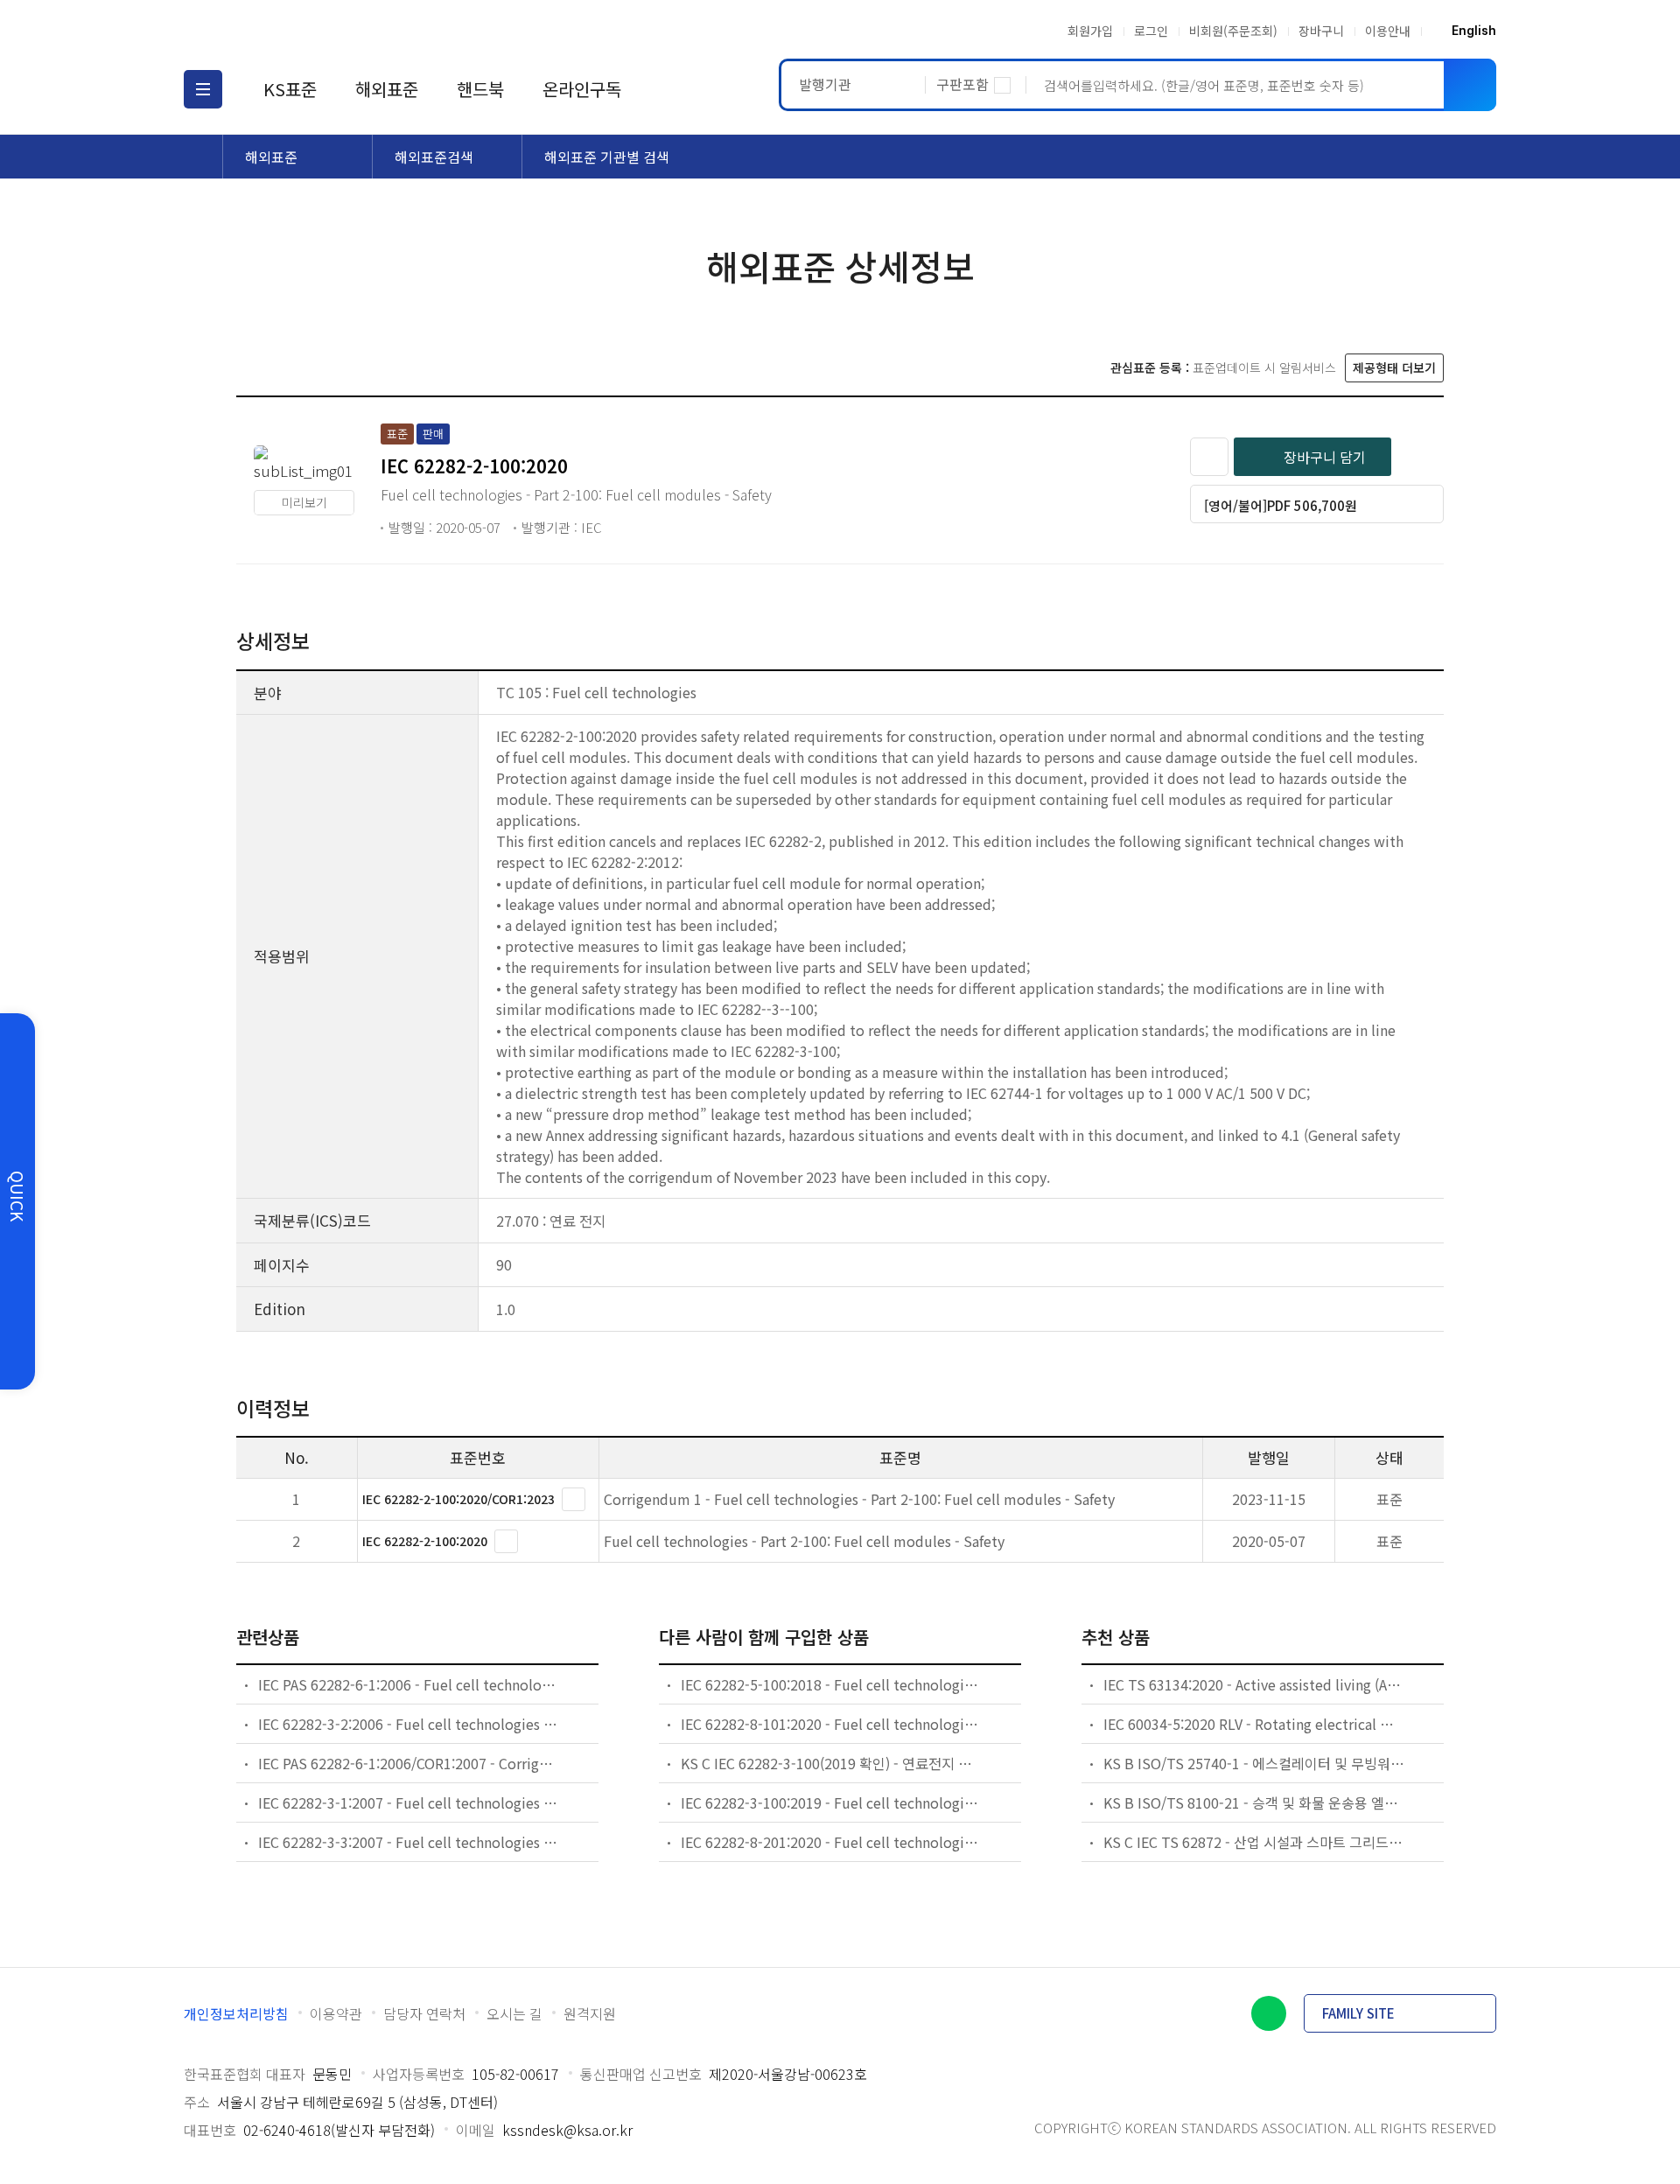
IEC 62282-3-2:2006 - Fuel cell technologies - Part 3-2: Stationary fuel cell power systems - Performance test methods (409, 1724)
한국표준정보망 (286, 31)
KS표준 (290, 89)
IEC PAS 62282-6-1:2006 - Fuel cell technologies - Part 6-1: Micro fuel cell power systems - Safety (409, 1684)
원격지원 (590, 2013)
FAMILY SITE (1358, 2013)
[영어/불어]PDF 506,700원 (1281, 505)
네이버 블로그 (1269, 2013)
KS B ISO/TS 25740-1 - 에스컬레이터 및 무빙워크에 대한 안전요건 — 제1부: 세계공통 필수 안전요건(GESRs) (1255, 1763)
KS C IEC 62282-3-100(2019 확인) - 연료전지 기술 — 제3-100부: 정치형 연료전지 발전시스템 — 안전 (832, 1763)
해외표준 (387, 89)
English (1474, 31)
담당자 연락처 (424, 2013)
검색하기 (1470, 85)
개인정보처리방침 (236, 2013)
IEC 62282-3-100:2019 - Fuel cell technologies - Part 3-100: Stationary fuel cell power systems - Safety (832, 1802)
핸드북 (480, 89)
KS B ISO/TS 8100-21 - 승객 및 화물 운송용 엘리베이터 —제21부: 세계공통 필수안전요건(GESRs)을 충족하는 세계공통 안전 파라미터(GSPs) (1255, 1802)
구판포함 (962, 84)
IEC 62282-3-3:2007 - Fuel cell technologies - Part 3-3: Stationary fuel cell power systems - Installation (409, 1842)
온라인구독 (582, 89)
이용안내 (1388, 31)
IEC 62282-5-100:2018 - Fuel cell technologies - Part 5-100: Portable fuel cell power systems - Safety (832, 1684)
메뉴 (203, 89)
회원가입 (1090, 31)
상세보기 (574, 1499)
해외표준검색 (434, 157)
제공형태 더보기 (1394, 367)
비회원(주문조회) (1233, 31)
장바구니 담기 (1325, 457)
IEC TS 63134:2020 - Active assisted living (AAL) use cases (1255, 1684)
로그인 (1151, 31)
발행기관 (825, 84)
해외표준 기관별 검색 (607, 157)
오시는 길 (514, 2013)
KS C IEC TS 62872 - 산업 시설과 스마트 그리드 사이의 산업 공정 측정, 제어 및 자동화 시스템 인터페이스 (1255, 1842)
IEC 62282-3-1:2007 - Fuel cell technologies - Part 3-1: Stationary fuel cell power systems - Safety (409, 1802)
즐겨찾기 (1209, 457)
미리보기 (304, 502)
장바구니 (1321, 31)
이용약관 (336, 2013)
